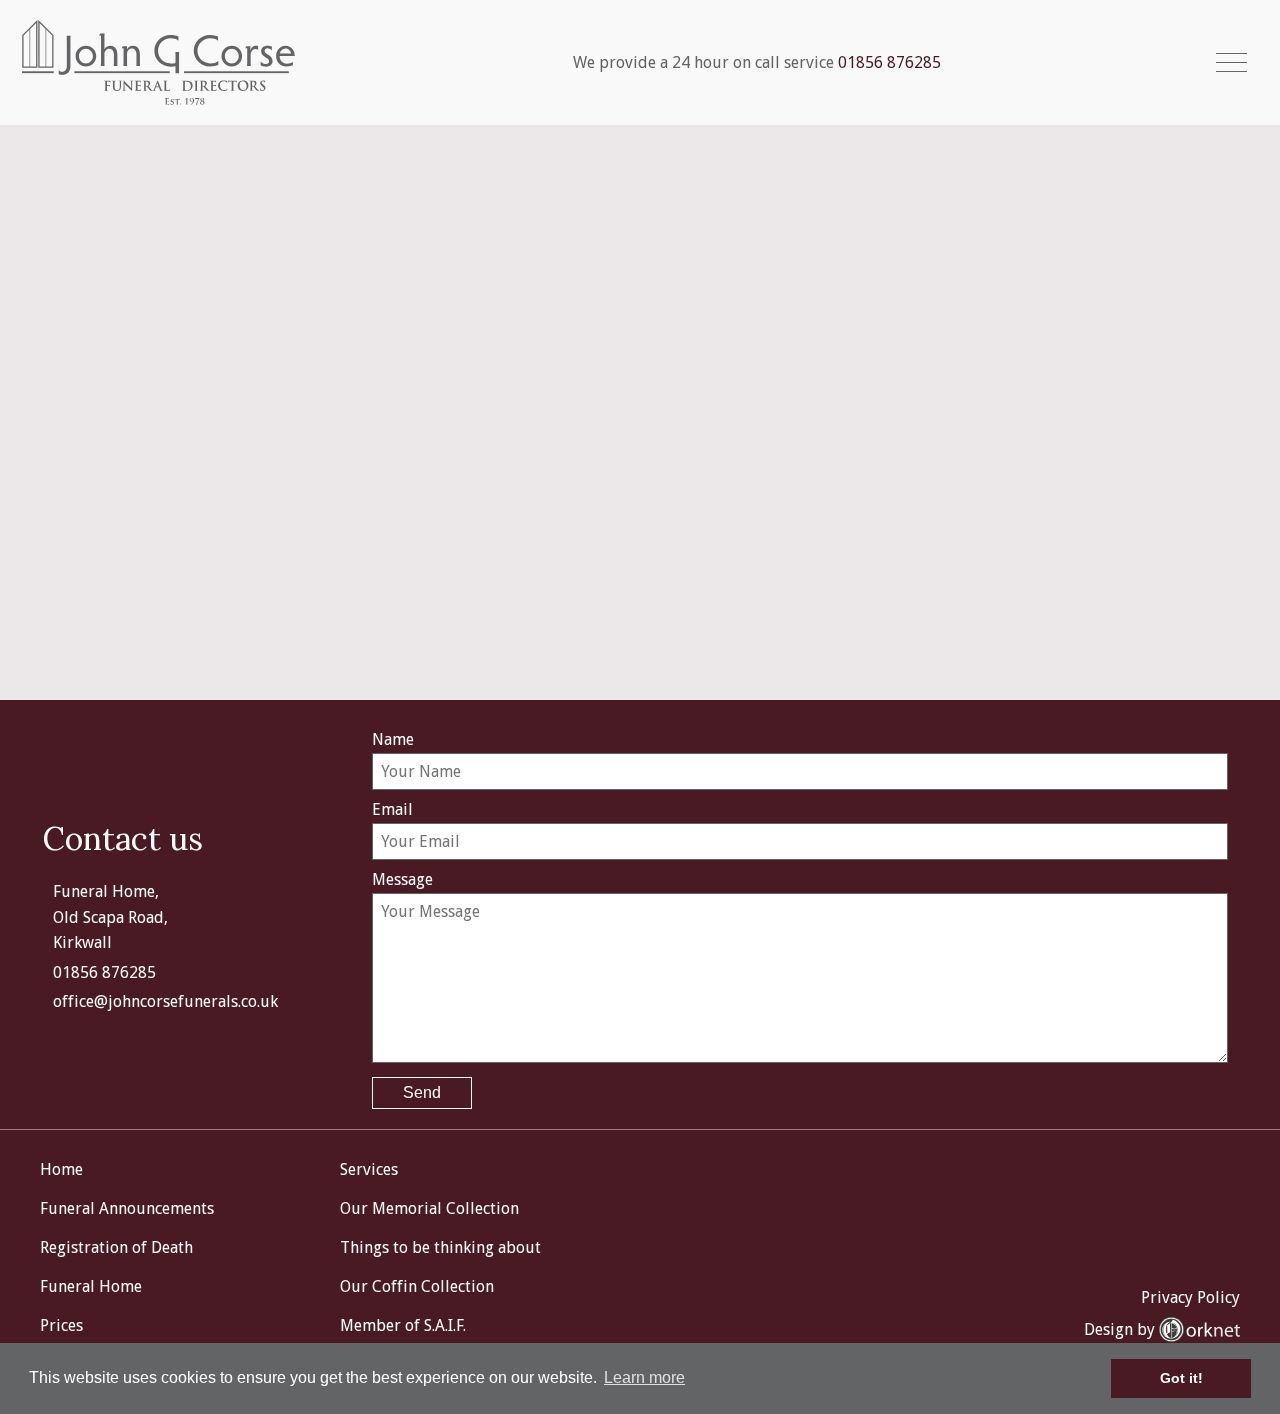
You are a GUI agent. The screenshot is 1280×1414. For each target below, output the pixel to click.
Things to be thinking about (440, 1247)
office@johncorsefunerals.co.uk (165, 1001)
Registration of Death (116, 1247)
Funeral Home (91, 1286)
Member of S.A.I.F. (403, 1325)
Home (61, 1169)
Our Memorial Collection (429, 1208)
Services (369, 1169)
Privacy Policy (1190, 1297)
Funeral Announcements (127, 1208)
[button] (1231, 62)
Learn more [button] (644, 1377)
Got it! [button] (1181, 1378)
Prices (61, 1325)
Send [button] (422, 1092)
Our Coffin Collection (417, 1286)
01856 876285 (889, 62)
